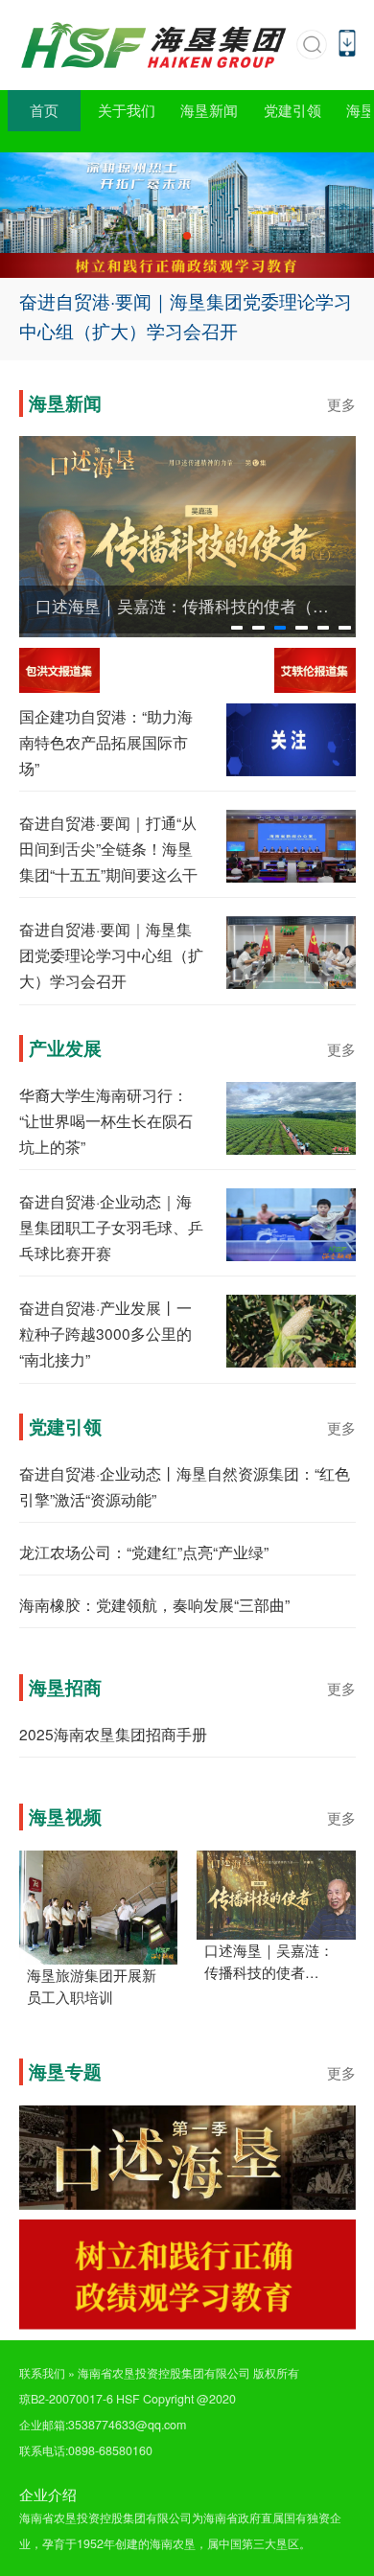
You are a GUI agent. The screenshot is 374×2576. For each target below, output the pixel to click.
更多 (341, 404)
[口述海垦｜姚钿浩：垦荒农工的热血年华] (187, 535)
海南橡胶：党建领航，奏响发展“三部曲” (154, 1604)
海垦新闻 (209, 110)
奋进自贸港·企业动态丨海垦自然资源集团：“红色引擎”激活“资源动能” (185, 1486)
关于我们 (127, 110)
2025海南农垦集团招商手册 (113, 1734)
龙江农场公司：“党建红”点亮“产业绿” (144, 1552)
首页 (44, 110)
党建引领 (292, 110)
